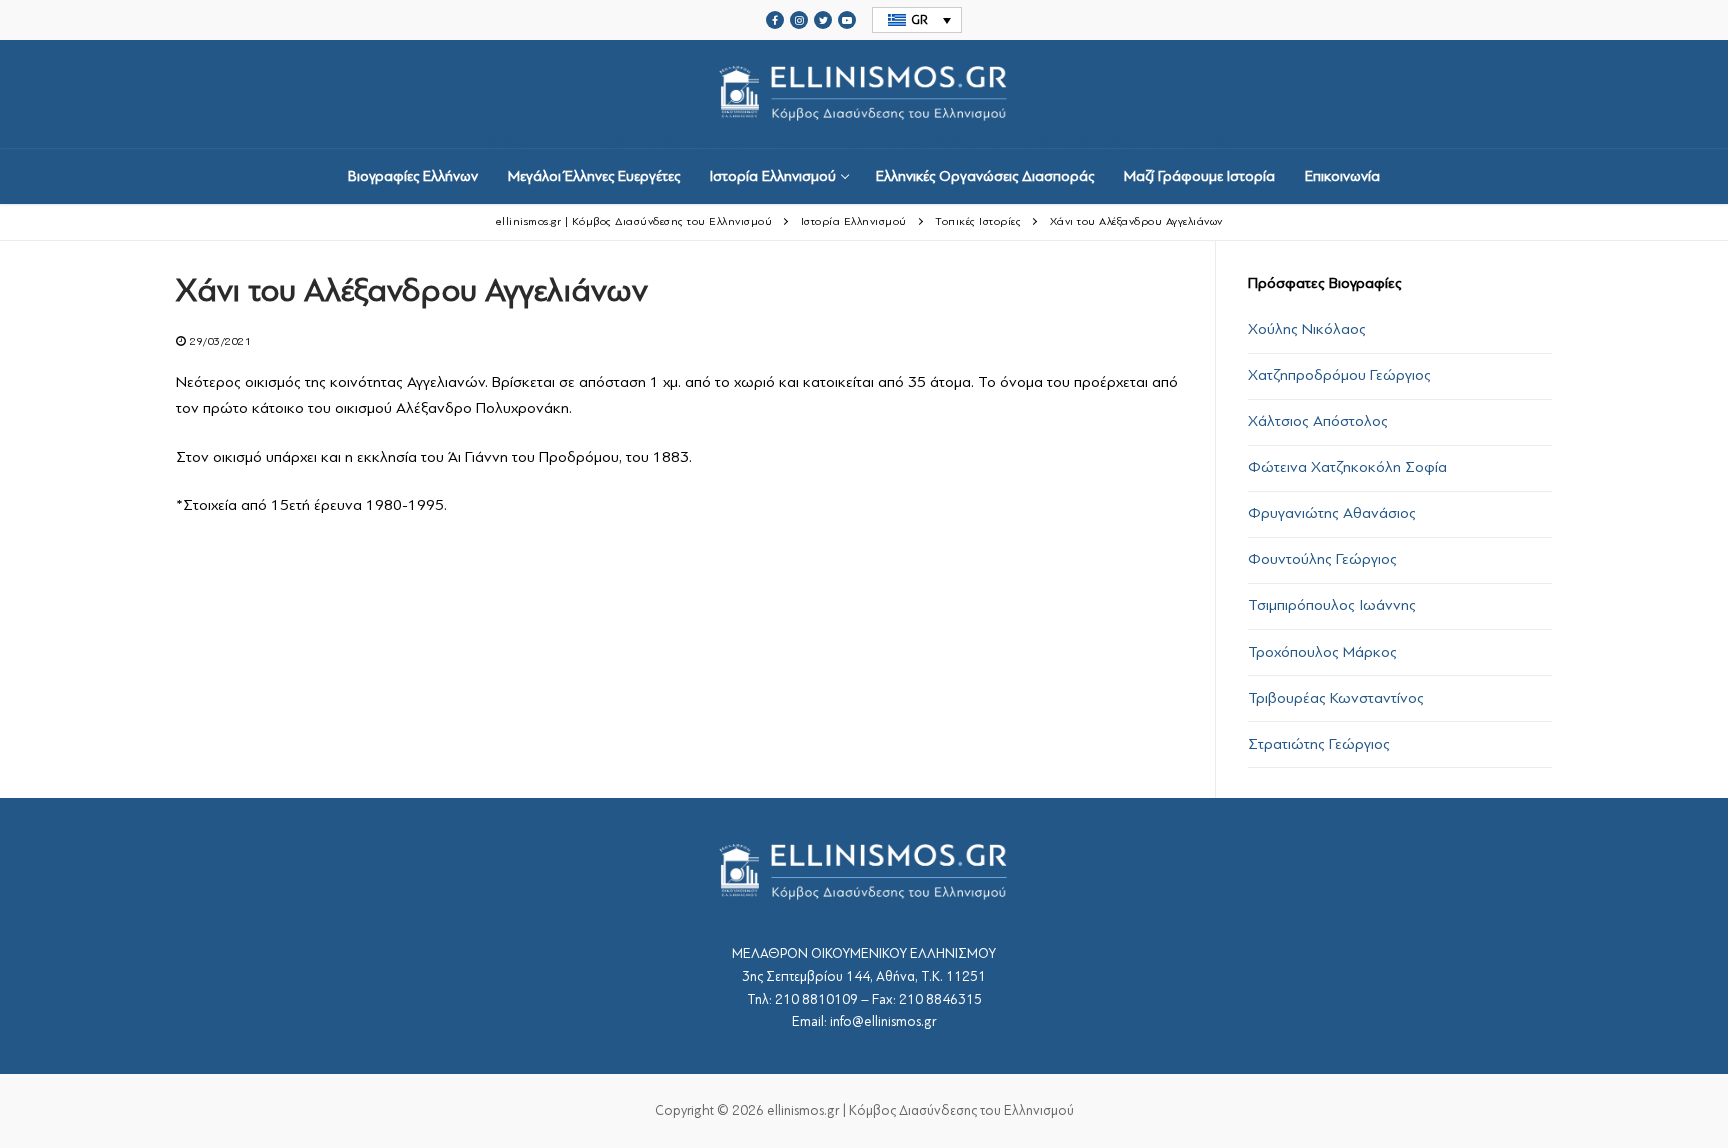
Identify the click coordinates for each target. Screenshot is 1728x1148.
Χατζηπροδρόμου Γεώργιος (1339, 375)
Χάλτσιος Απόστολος (1318, 421)
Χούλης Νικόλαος (1307, 329)
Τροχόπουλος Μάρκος (1322, 652)
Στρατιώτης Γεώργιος (1319, 744)
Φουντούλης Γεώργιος (1322, 559)
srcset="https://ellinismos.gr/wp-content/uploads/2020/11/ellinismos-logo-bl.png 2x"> (864, 140)
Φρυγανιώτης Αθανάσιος (1332, 513)
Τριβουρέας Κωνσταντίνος (1336, 698)
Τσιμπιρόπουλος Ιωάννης (1332, 605)
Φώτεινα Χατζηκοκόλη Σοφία (1347, 467)
